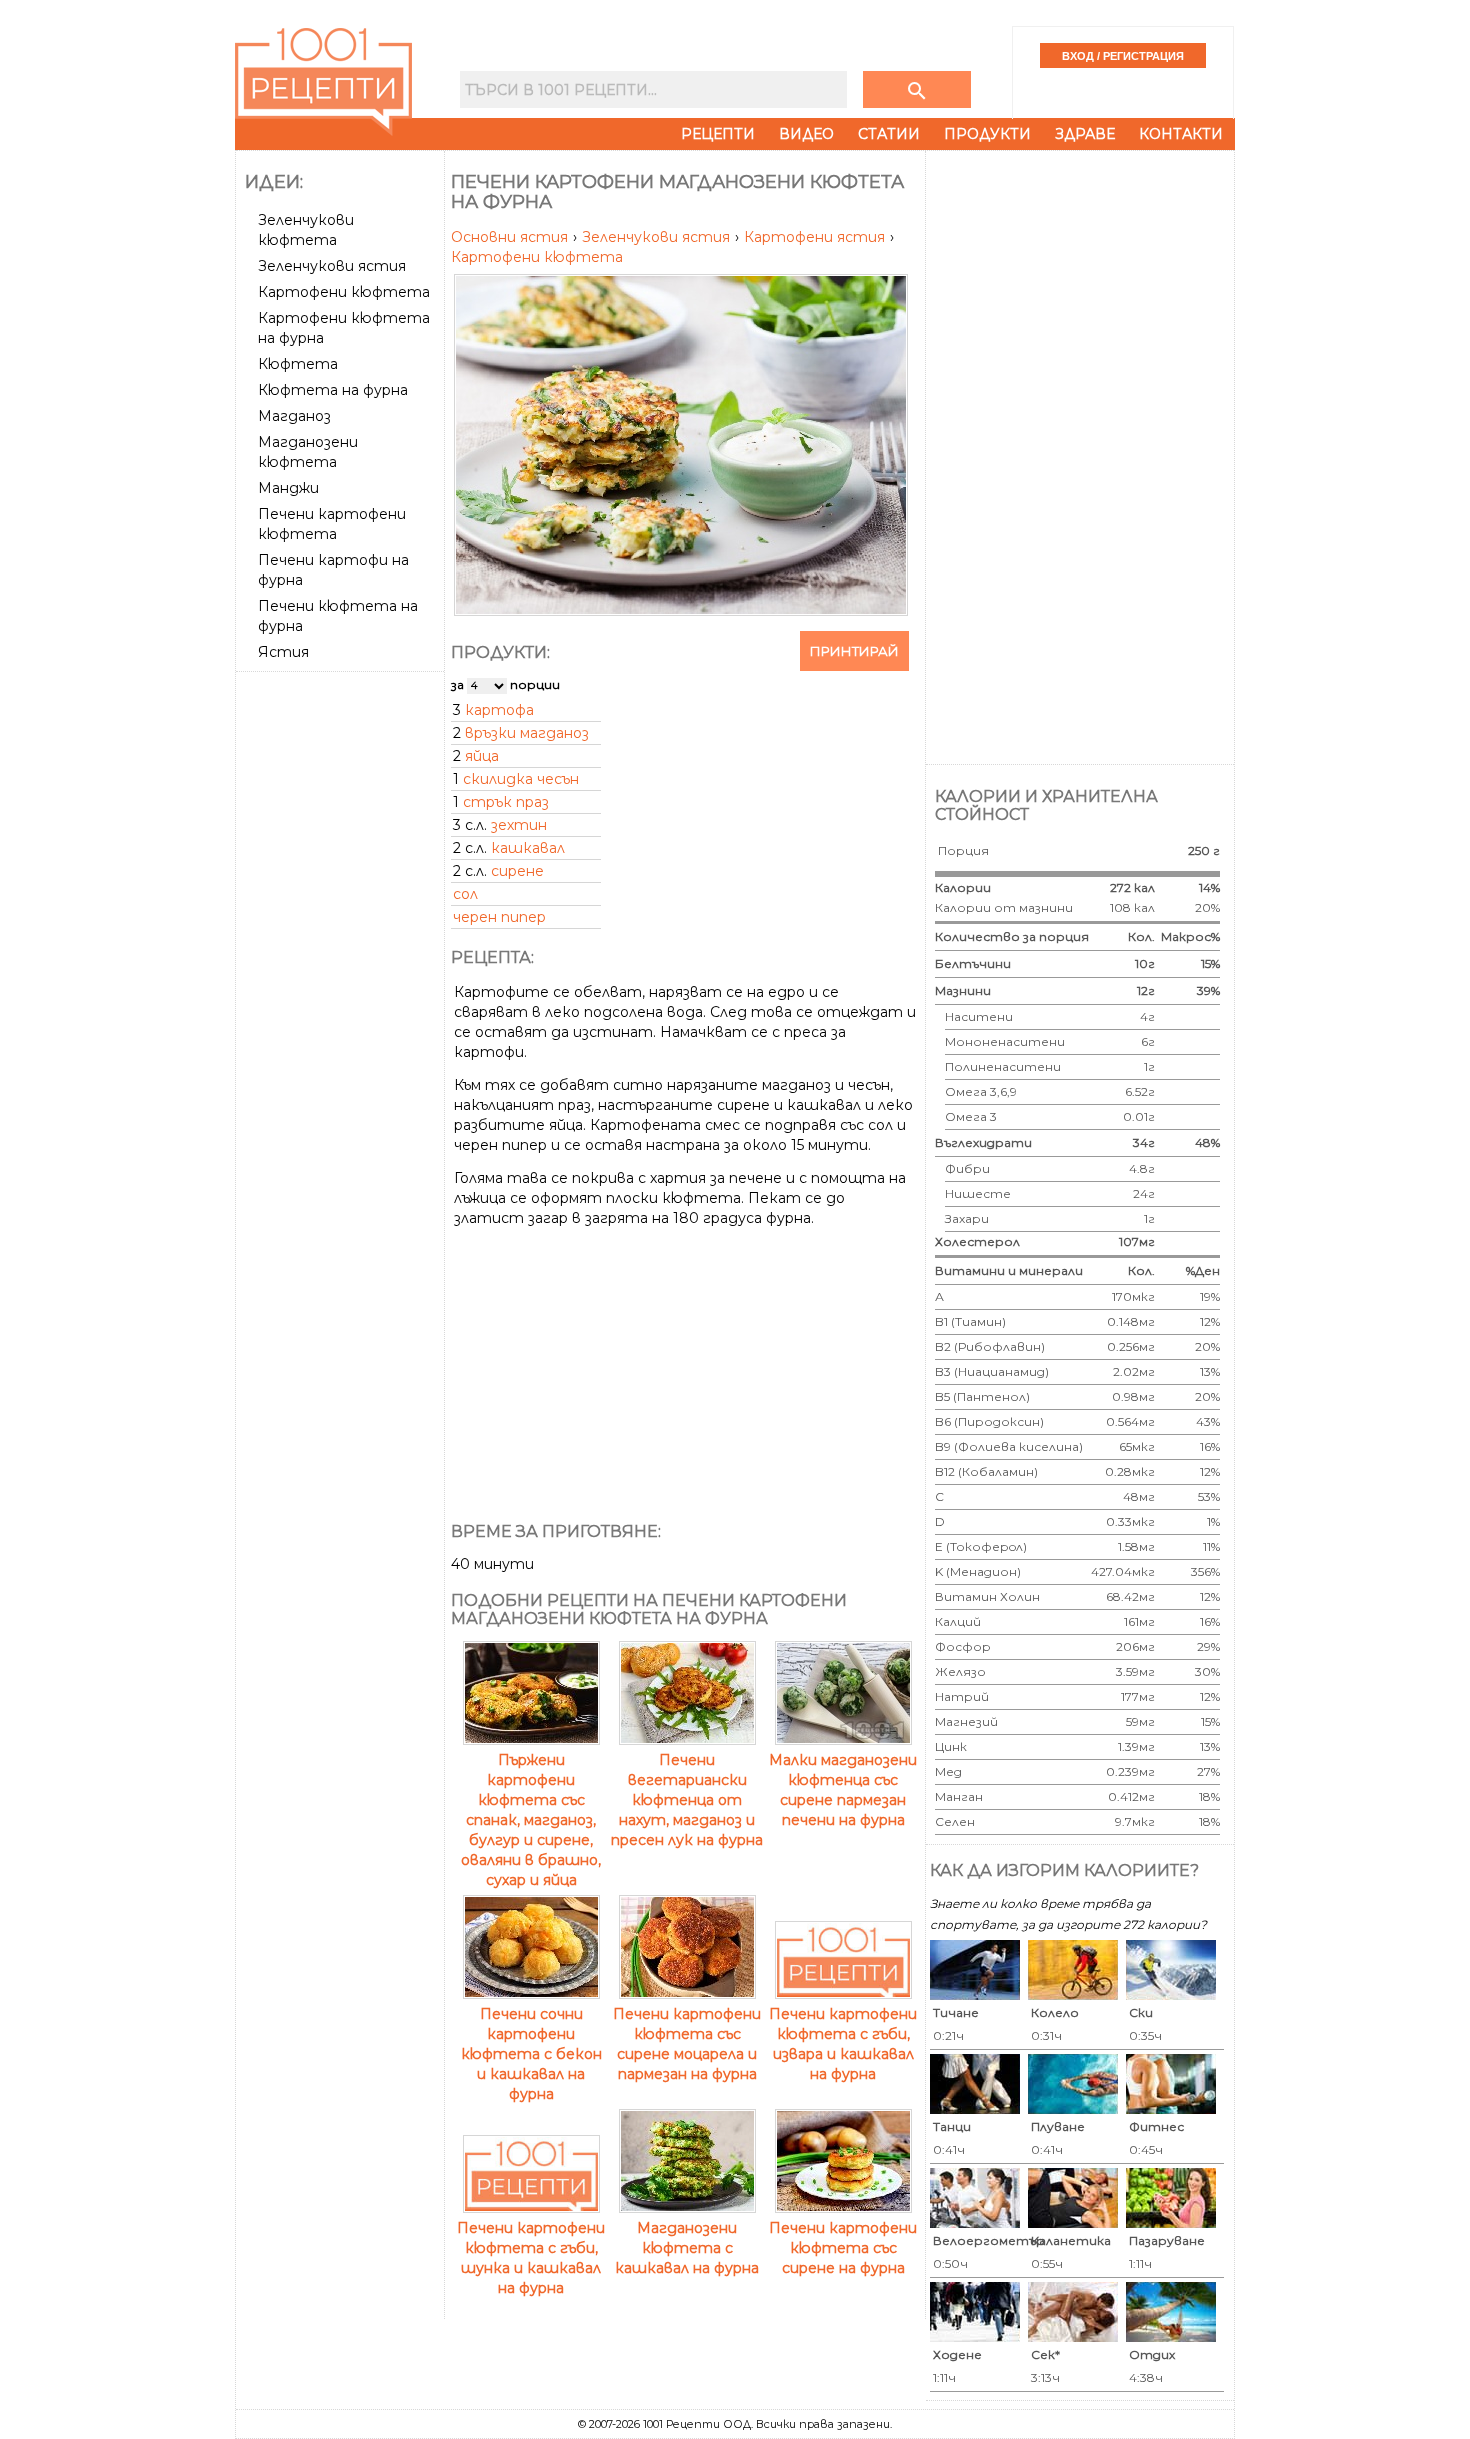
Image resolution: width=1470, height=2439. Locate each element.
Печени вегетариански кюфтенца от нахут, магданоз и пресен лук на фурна (687, 1800)
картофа (499, 710)
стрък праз (506, 802)
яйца (482, 756)
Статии (889, 134)
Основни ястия (511, 237)
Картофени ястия (816, 237)
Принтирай (854, 651)
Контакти (1181, 134)
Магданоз (294, 416)
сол (465, 894)
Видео (806, 134)
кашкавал (528, 848)
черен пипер (499, 917)
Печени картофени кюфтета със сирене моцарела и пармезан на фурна (687, 2044)
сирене (517, 871)
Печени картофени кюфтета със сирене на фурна (843, 2248)
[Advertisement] (342, 979)
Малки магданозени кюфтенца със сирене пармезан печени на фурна (843, 1790)
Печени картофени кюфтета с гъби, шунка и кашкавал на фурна (531, 2258)
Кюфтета (298, 364)
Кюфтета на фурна (333, 390)
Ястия (283, 652)
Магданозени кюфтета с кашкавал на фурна (687, 2248)
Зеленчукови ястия (332, 266)
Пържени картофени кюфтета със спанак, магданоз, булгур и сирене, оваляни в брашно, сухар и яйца (531, 1820)
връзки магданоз (527, 733)
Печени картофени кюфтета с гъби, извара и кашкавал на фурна (843, 2044)
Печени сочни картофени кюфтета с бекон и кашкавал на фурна (531, 2054)
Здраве (1085, 134)
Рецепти (718, 134)
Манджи (288, 488)
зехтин (519, 825)
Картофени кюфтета (344, 292)
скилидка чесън (521, 779)
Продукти (987, 134)
